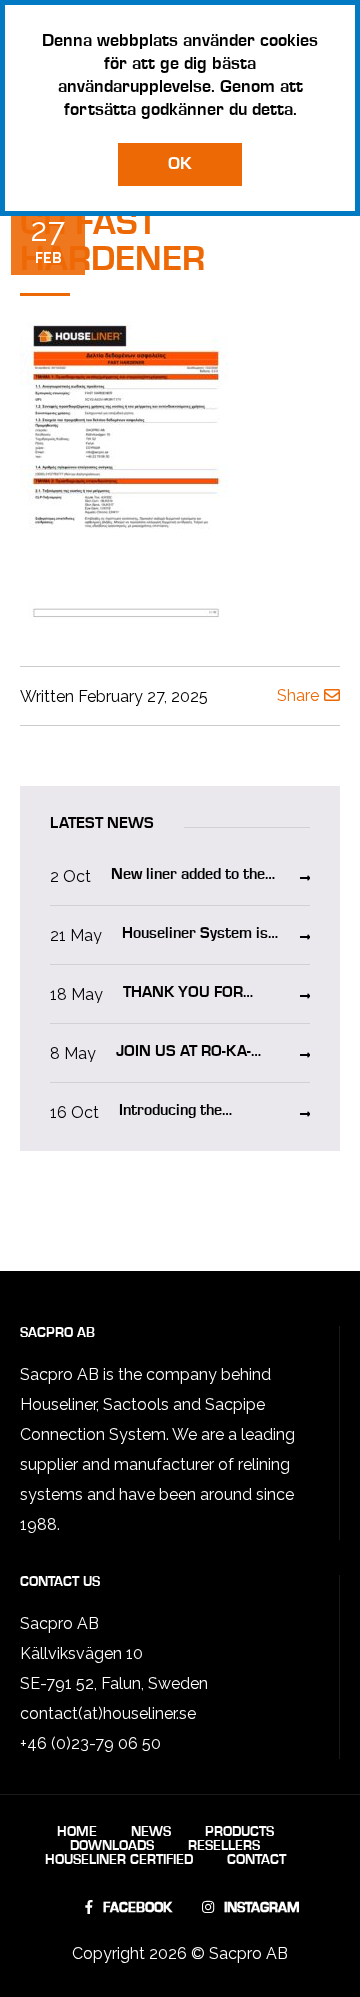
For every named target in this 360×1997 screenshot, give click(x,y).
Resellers (224, 1846)
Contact (256, 1860)
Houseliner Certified (119, 1860)
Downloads (112, 1846)
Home (77, 1832)
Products (239, 1832)
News (151, 1832)
